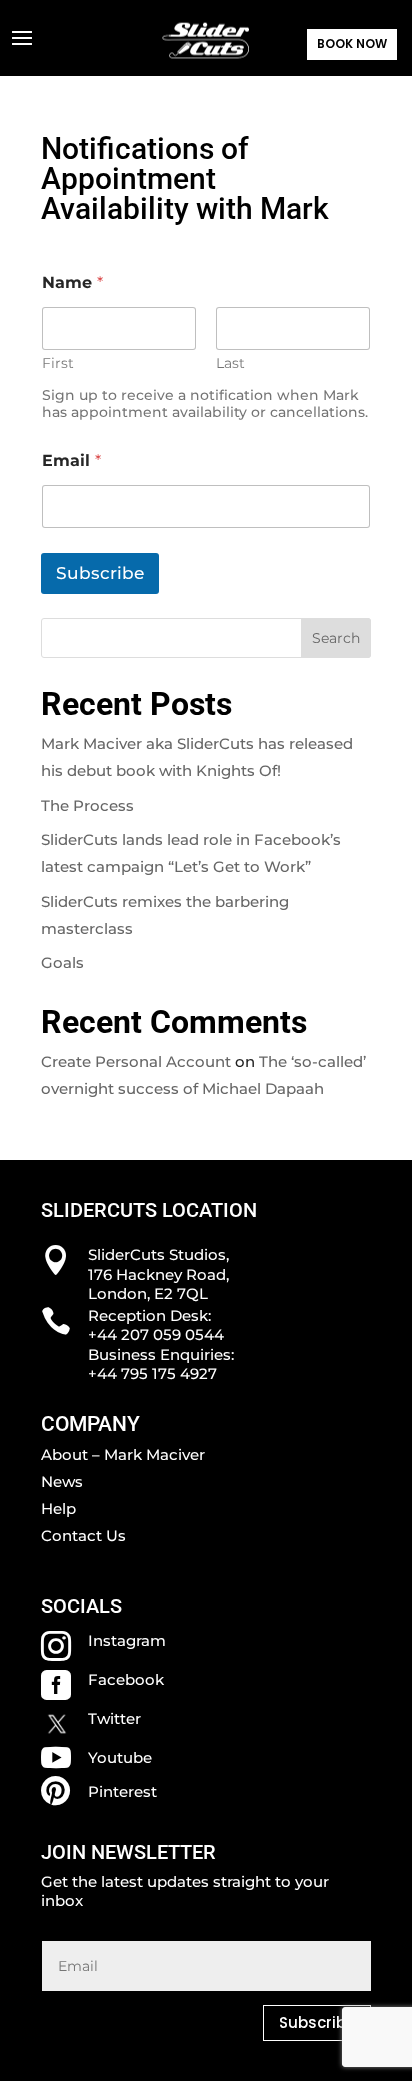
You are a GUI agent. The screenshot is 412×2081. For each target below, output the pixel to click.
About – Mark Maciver (123, 1454)
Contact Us (83, 1535)
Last (230, 363)
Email (71, 460)
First (58, 363)
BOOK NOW (352, 43)
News (62, 1481)
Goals (62, 962)
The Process (87, 805)
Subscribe (100, 573)
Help (58, 1508)
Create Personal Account (136, 1061)
